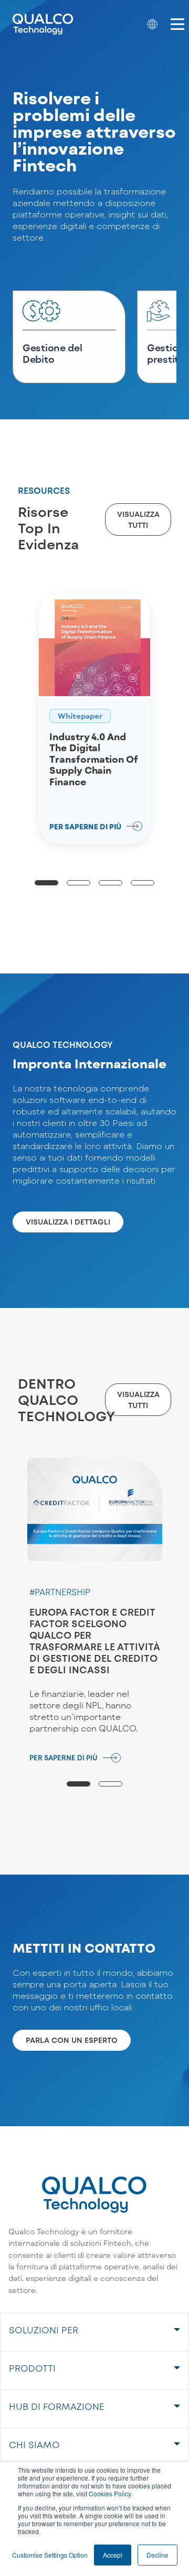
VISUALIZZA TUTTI (138, 519)
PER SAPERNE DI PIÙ (64, 1758)
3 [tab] (111, 883)
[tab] (94, 2332)
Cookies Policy (110, 2493)
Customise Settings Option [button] (50, 2555)
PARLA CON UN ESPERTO (72, 2040)
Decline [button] (157, 2555)
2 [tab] (78, 883)
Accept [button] (113, 2555)
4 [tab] (143, 883)
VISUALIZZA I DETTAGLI (68, 1222)
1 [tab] (46, 883)
